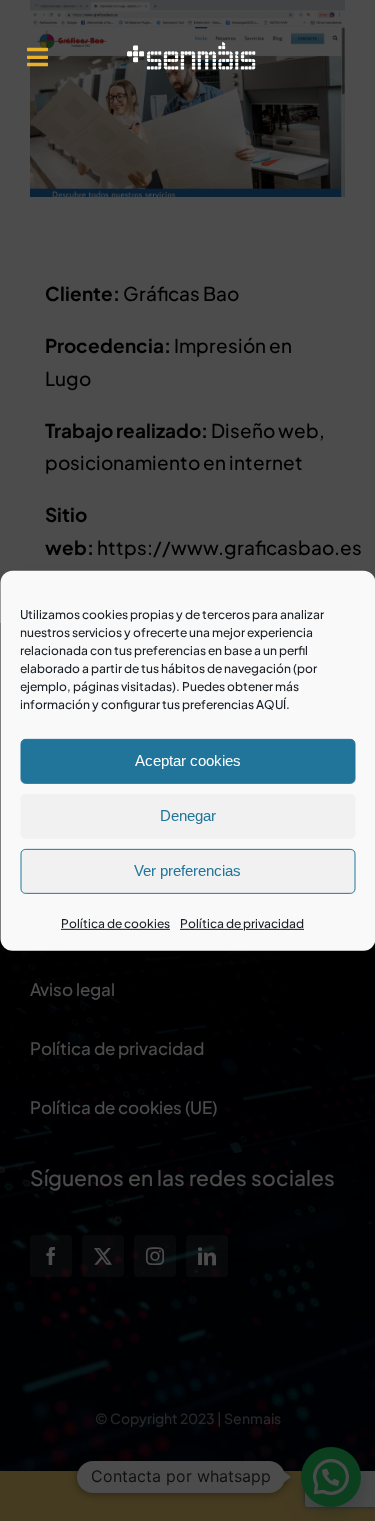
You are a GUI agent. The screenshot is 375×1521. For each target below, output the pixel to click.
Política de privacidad (242, 922)
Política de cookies (115, 922)
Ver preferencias (187, 870)
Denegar (188, 815)
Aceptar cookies (188, 760)
